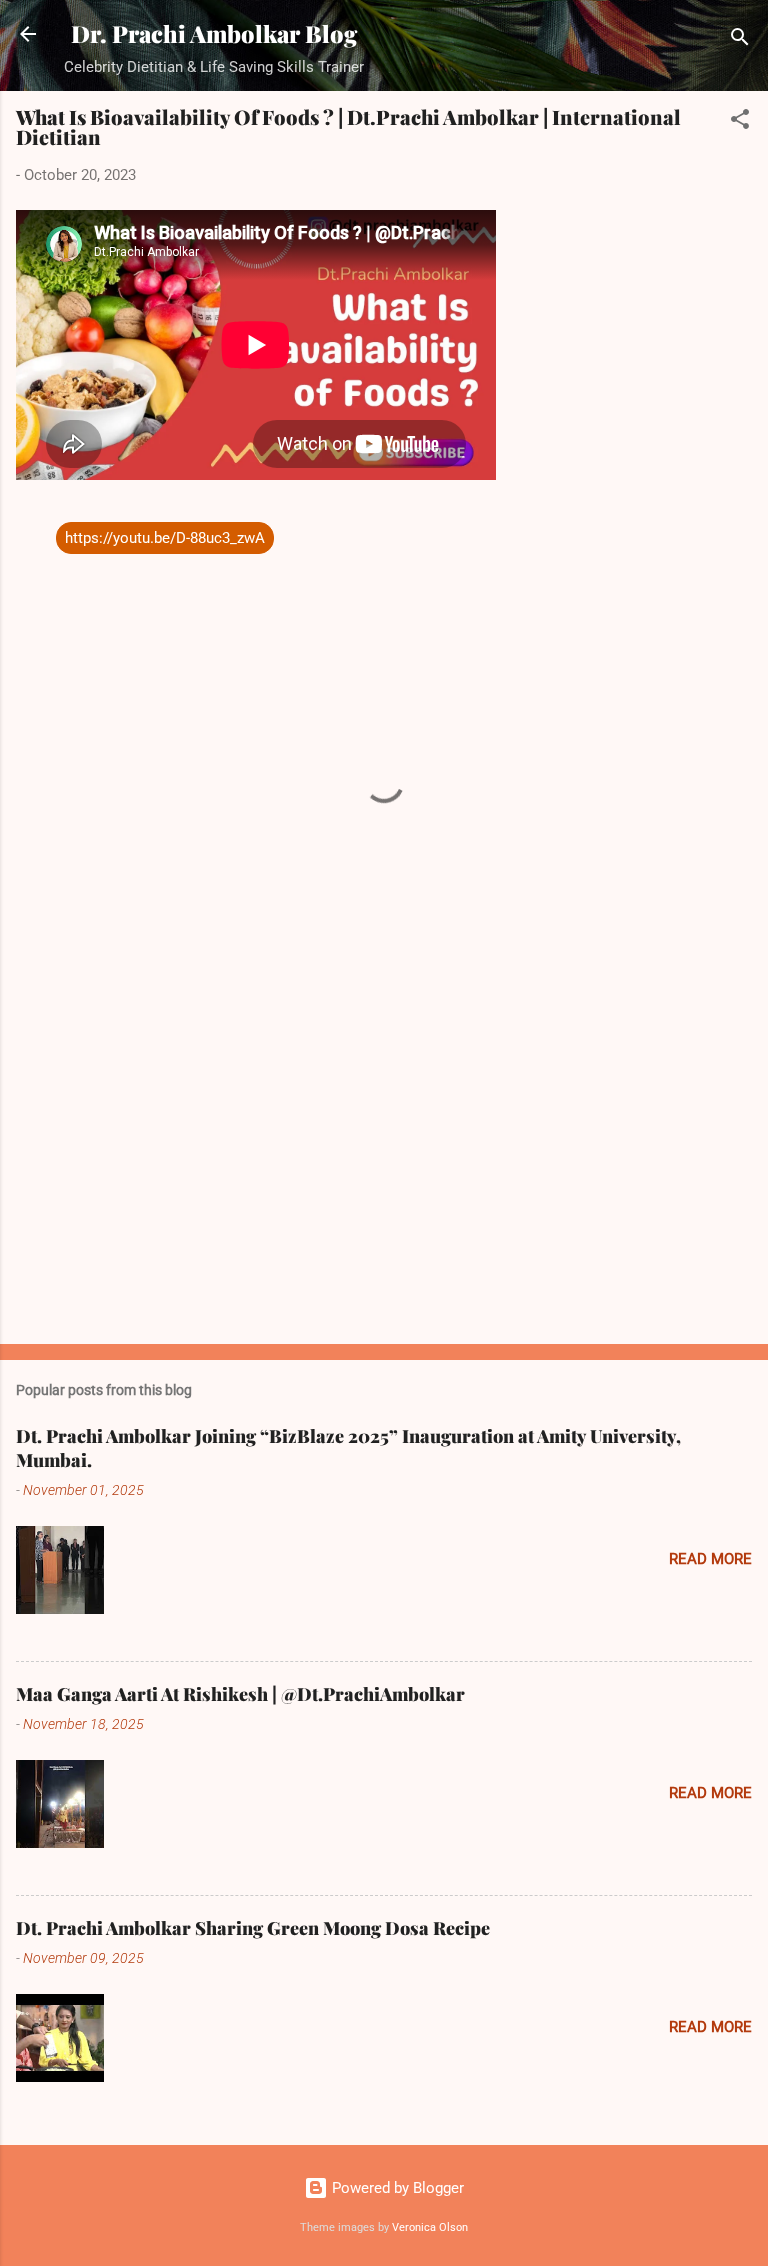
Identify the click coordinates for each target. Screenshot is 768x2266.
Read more (710, 1559)
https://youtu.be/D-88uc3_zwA (165, 538)
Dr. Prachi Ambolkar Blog (214, 33)
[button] (740, 122)
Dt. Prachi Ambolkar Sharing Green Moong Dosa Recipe (253, 1928)
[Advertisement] (384, 1172)
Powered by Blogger (396, 2188)
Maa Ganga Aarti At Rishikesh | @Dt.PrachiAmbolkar (240, 1694)
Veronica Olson (430, 2227)
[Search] (740, 40)
